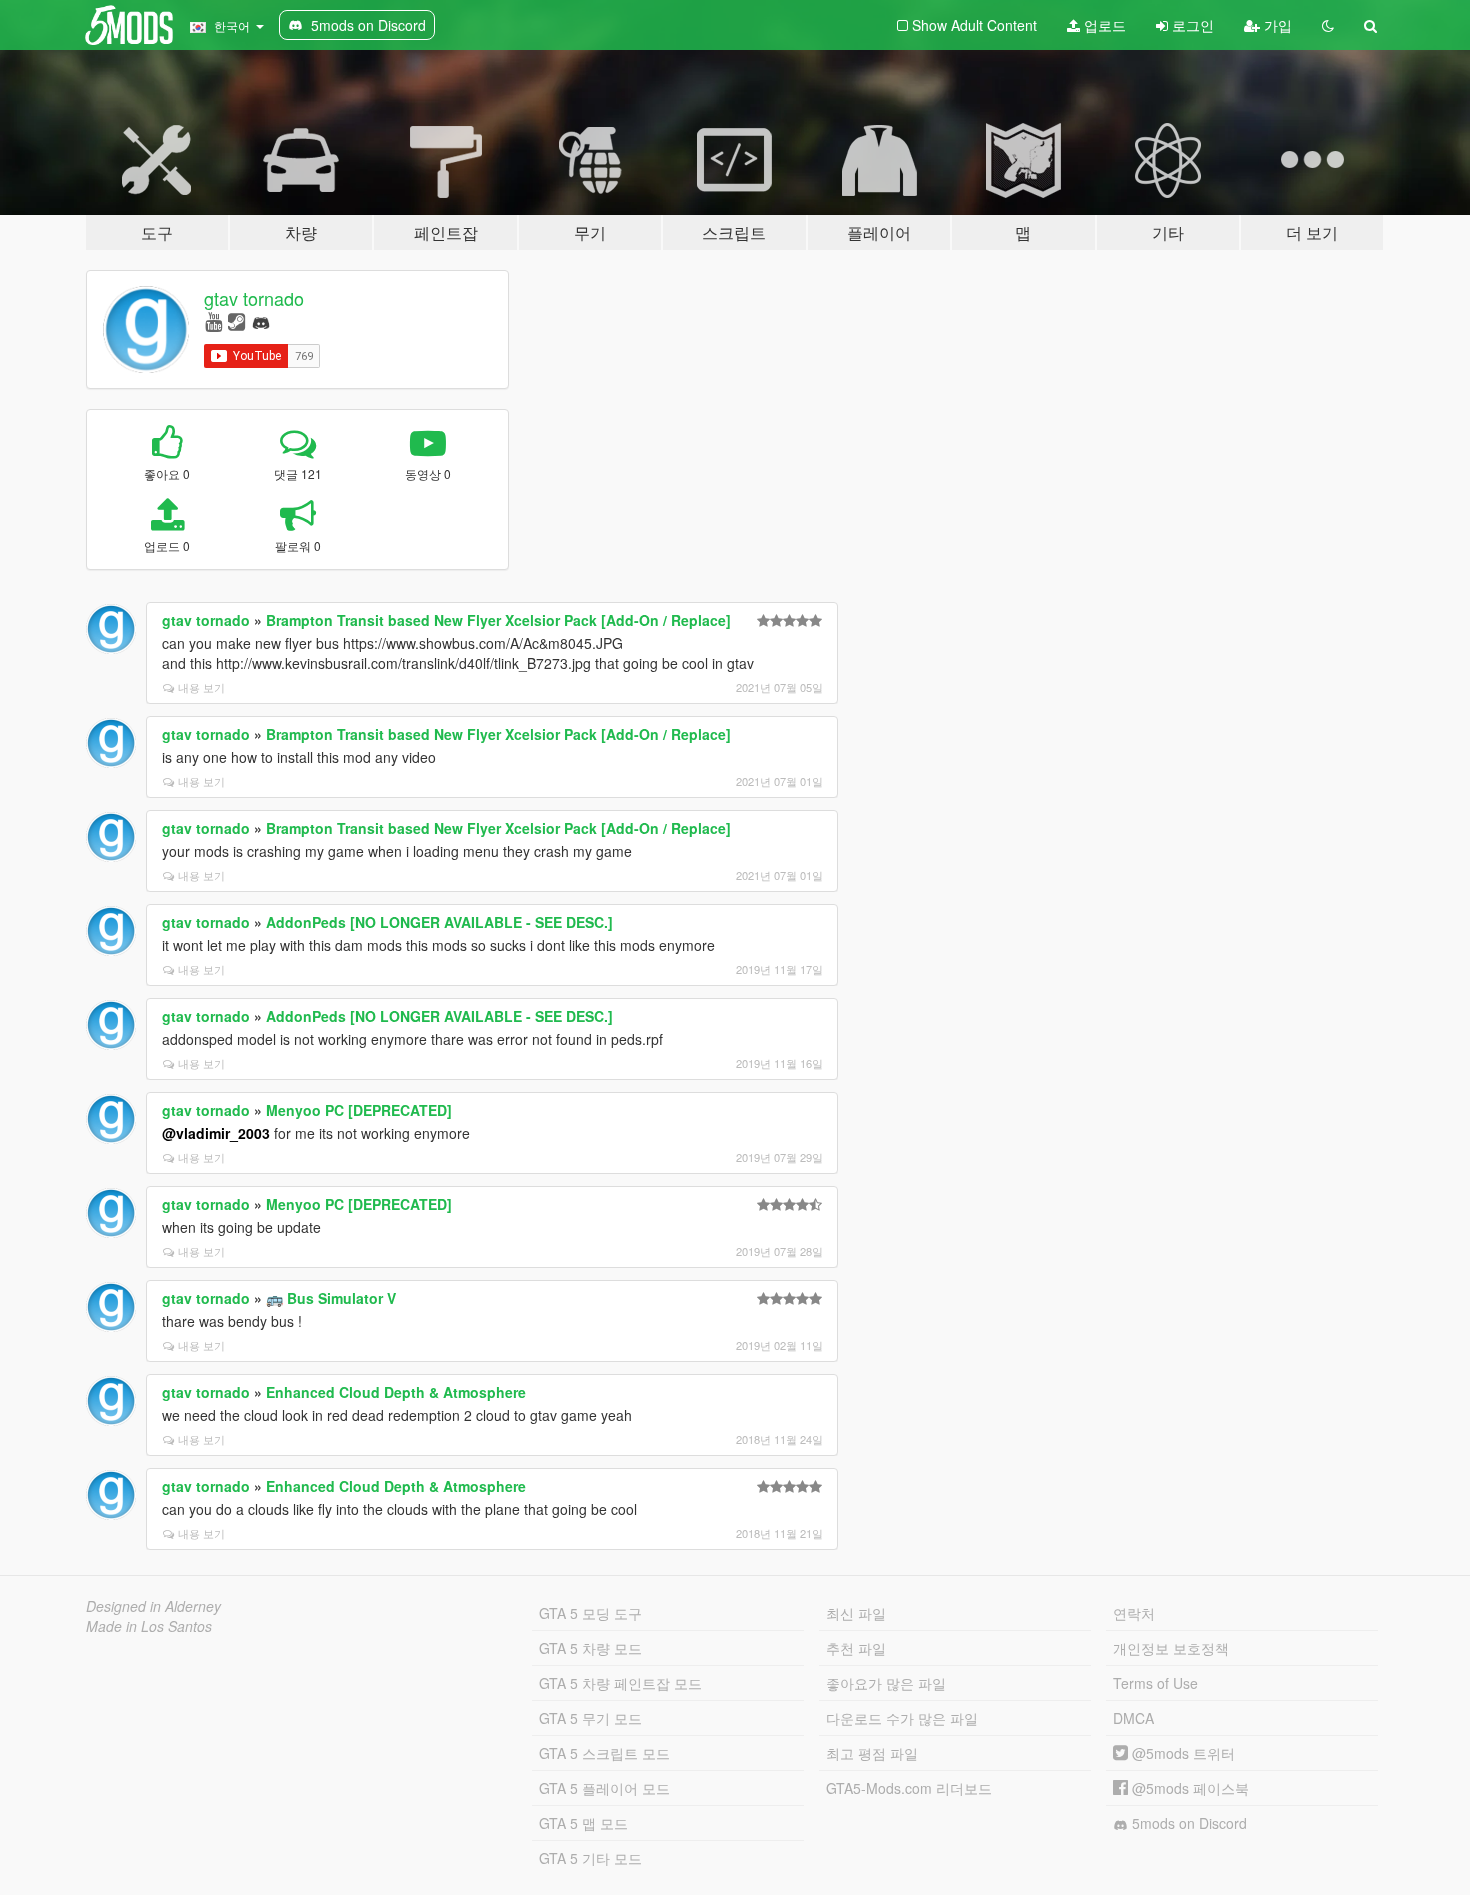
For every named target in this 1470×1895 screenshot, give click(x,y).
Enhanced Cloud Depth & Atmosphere (396, 1392)
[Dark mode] (1328, 25)
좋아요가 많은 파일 (886, 1683)
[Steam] (236, 320)
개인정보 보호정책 (1171, 1648)
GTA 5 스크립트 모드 (604, 1753)
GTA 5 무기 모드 (590, 1718)
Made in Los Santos (149, 1626)
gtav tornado (254, 298)
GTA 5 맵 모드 (583, 1823)
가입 (1276, 25)
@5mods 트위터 (1181, 1753)
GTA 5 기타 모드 (590, 1858)
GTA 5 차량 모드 (590, 1648)
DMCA (1133, 1718)
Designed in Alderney (153, 1606)
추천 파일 (856, 1648)
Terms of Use (1155, 1683)
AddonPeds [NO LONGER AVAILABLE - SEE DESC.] (439, 922)
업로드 (1103, 25)
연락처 (1134, 1613)
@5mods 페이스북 (1188, 1788)
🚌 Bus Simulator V (331, 1298)
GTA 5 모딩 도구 (590, 1613)
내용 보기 (201, 687)
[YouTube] (213, 320)
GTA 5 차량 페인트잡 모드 (620, 1683)
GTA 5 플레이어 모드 (604, 1788)
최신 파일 (856, 1613)
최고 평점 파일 (872, 1753)
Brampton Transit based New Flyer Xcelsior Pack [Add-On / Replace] (498, 620)
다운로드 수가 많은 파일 (902, 1718)
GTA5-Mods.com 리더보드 (909, 1788)
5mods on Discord (1187, 1823)
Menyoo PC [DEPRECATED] (359, 1110)
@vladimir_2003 (216, 1133)
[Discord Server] (261, 320)
